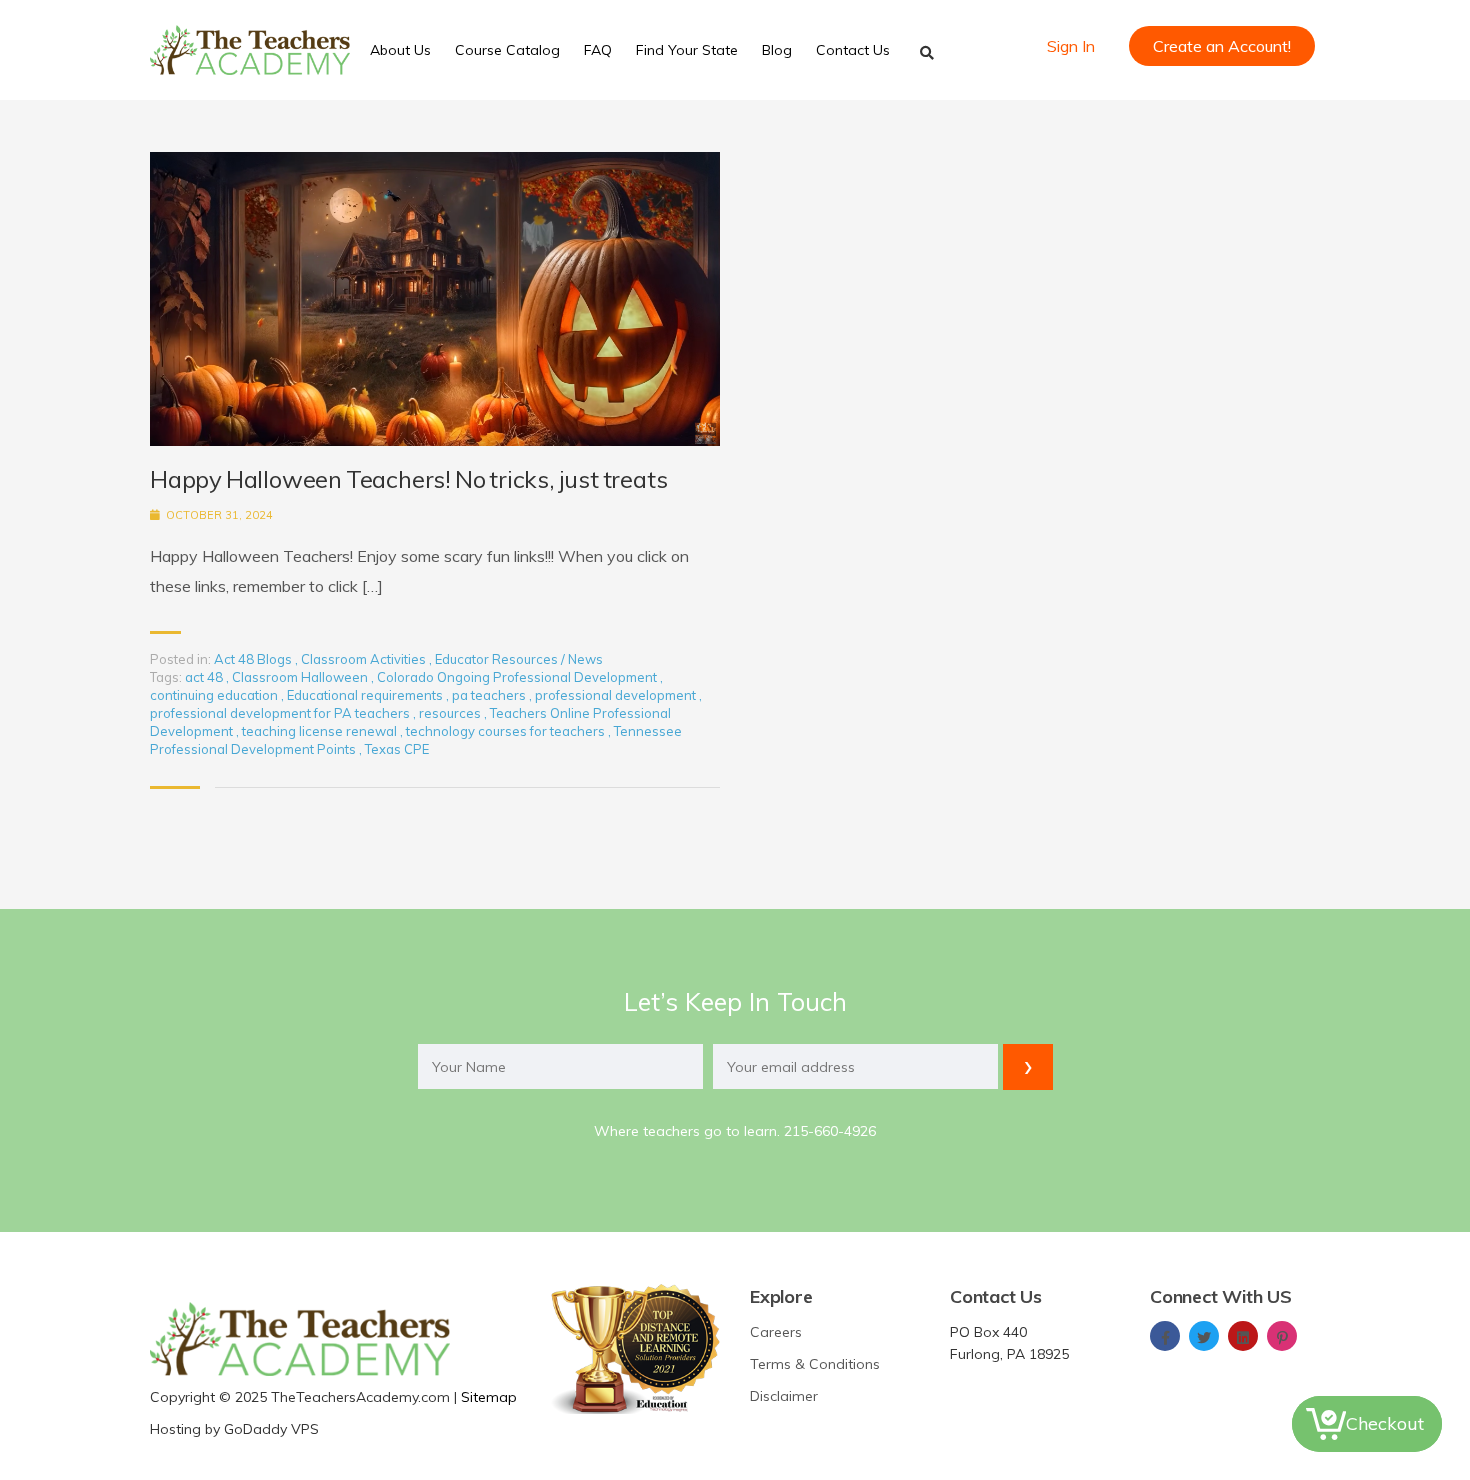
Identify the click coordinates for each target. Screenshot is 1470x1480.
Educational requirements (366, 695)
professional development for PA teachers (281, 713)
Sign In (1071, 46)
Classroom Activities (363, 659)
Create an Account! (1222, 46)
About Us (400, 50)
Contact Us (853, 50)
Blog (777, 50)
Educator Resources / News (519, 659)
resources (451, 713)
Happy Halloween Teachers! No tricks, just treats (408, 479)
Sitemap (489, 1397)
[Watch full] (435, 299)
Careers (776, 1332)
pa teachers (490, 695)
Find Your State (687, 50)
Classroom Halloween (301, 677)
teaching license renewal (321, 731)
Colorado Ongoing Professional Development (518, 677)
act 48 (205, 677)
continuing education (215, 695)
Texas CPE (397, 749)
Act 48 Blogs (253, 659)
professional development (617, 695)
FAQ (598, 50)
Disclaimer (784, 1396)
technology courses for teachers (507, 731)
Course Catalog (507, 50)
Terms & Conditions (815, 1364)
